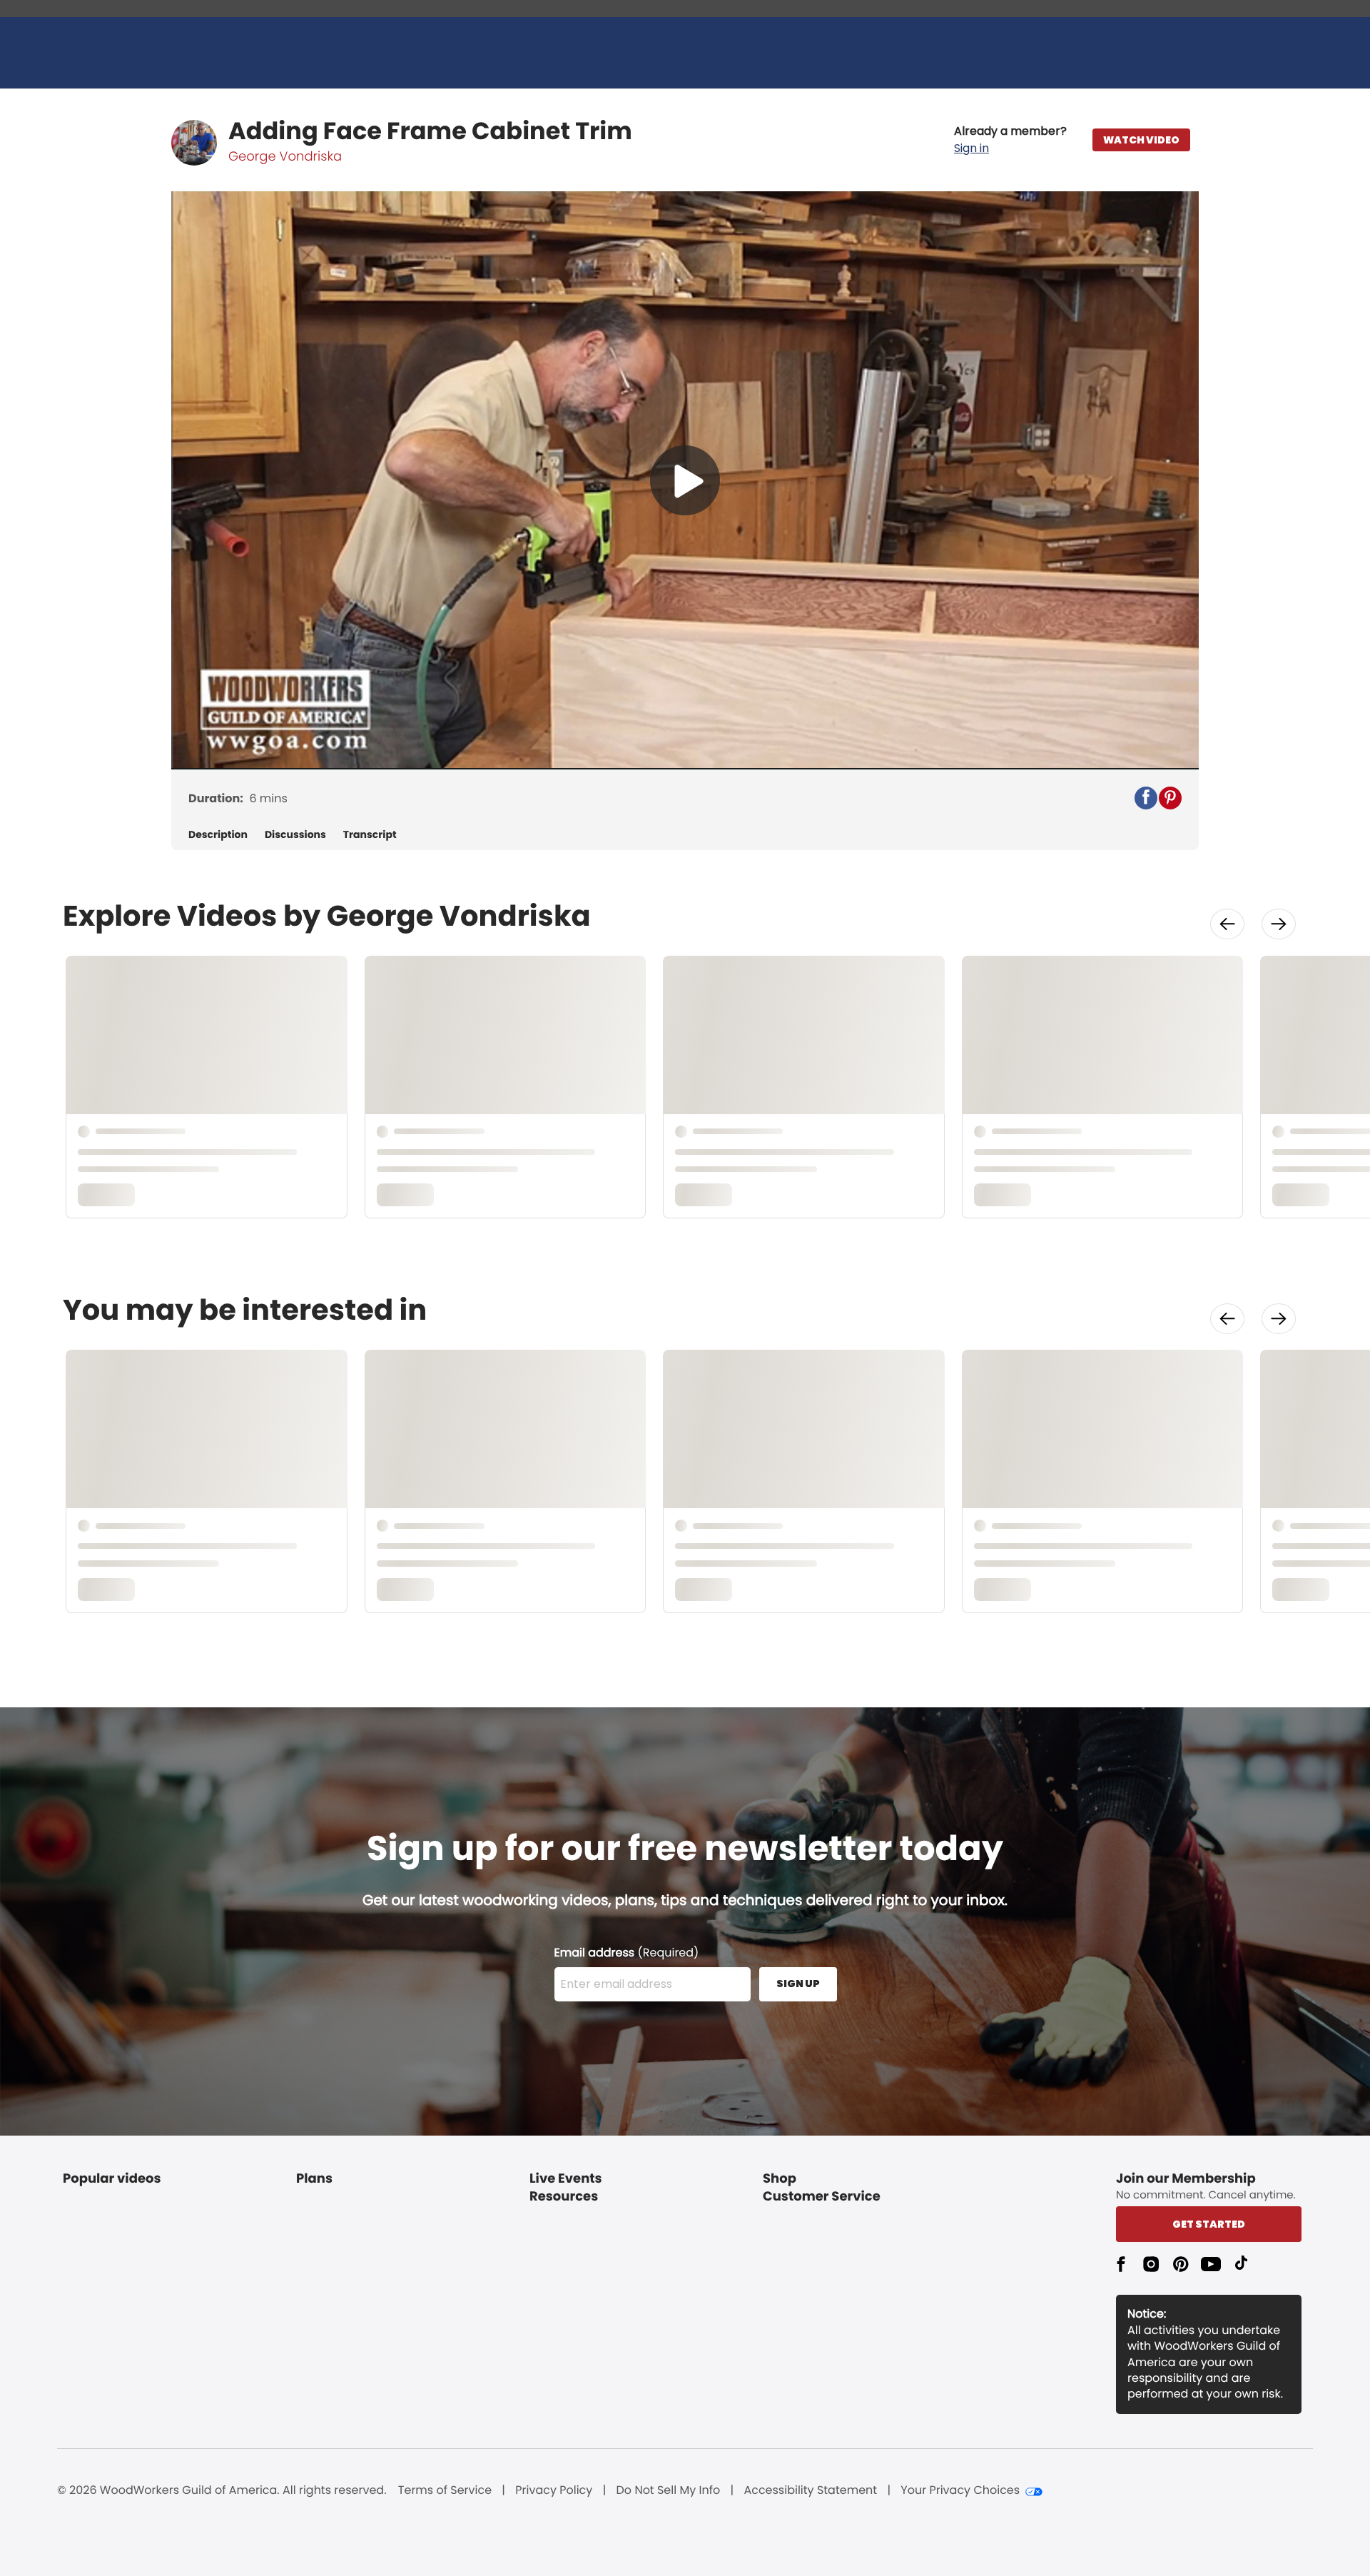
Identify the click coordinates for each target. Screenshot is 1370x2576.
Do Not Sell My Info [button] (669, 2490)
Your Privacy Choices (960, 2490)
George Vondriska (285, 157)
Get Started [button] (1209, 2224)
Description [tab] (218, 835)
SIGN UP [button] (798, 1984)
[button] (1010, 140)
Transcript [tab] (370, 835)
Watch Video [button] (1141, 140)
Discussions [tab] (295, 835)
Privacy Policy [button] (554, 2490)
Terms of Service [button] (445, 2490)
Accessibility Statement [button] (810, 2490)
